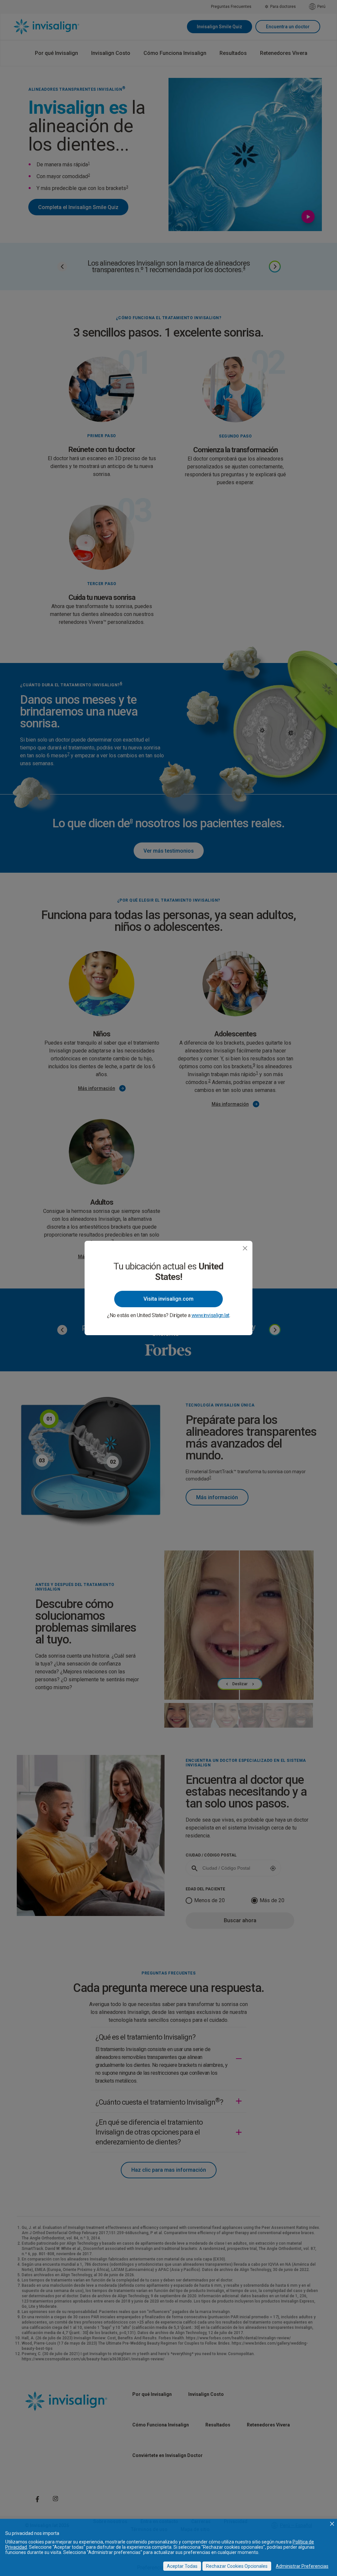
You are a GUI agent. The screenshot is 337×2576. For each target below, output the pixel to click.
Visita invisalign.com (168, 1299)
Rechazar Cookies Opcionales (237, 2566)
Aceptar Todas (182, 2566)
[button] (332, 2524)
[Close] (245, 1248)
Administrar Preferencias (302, 2566)
